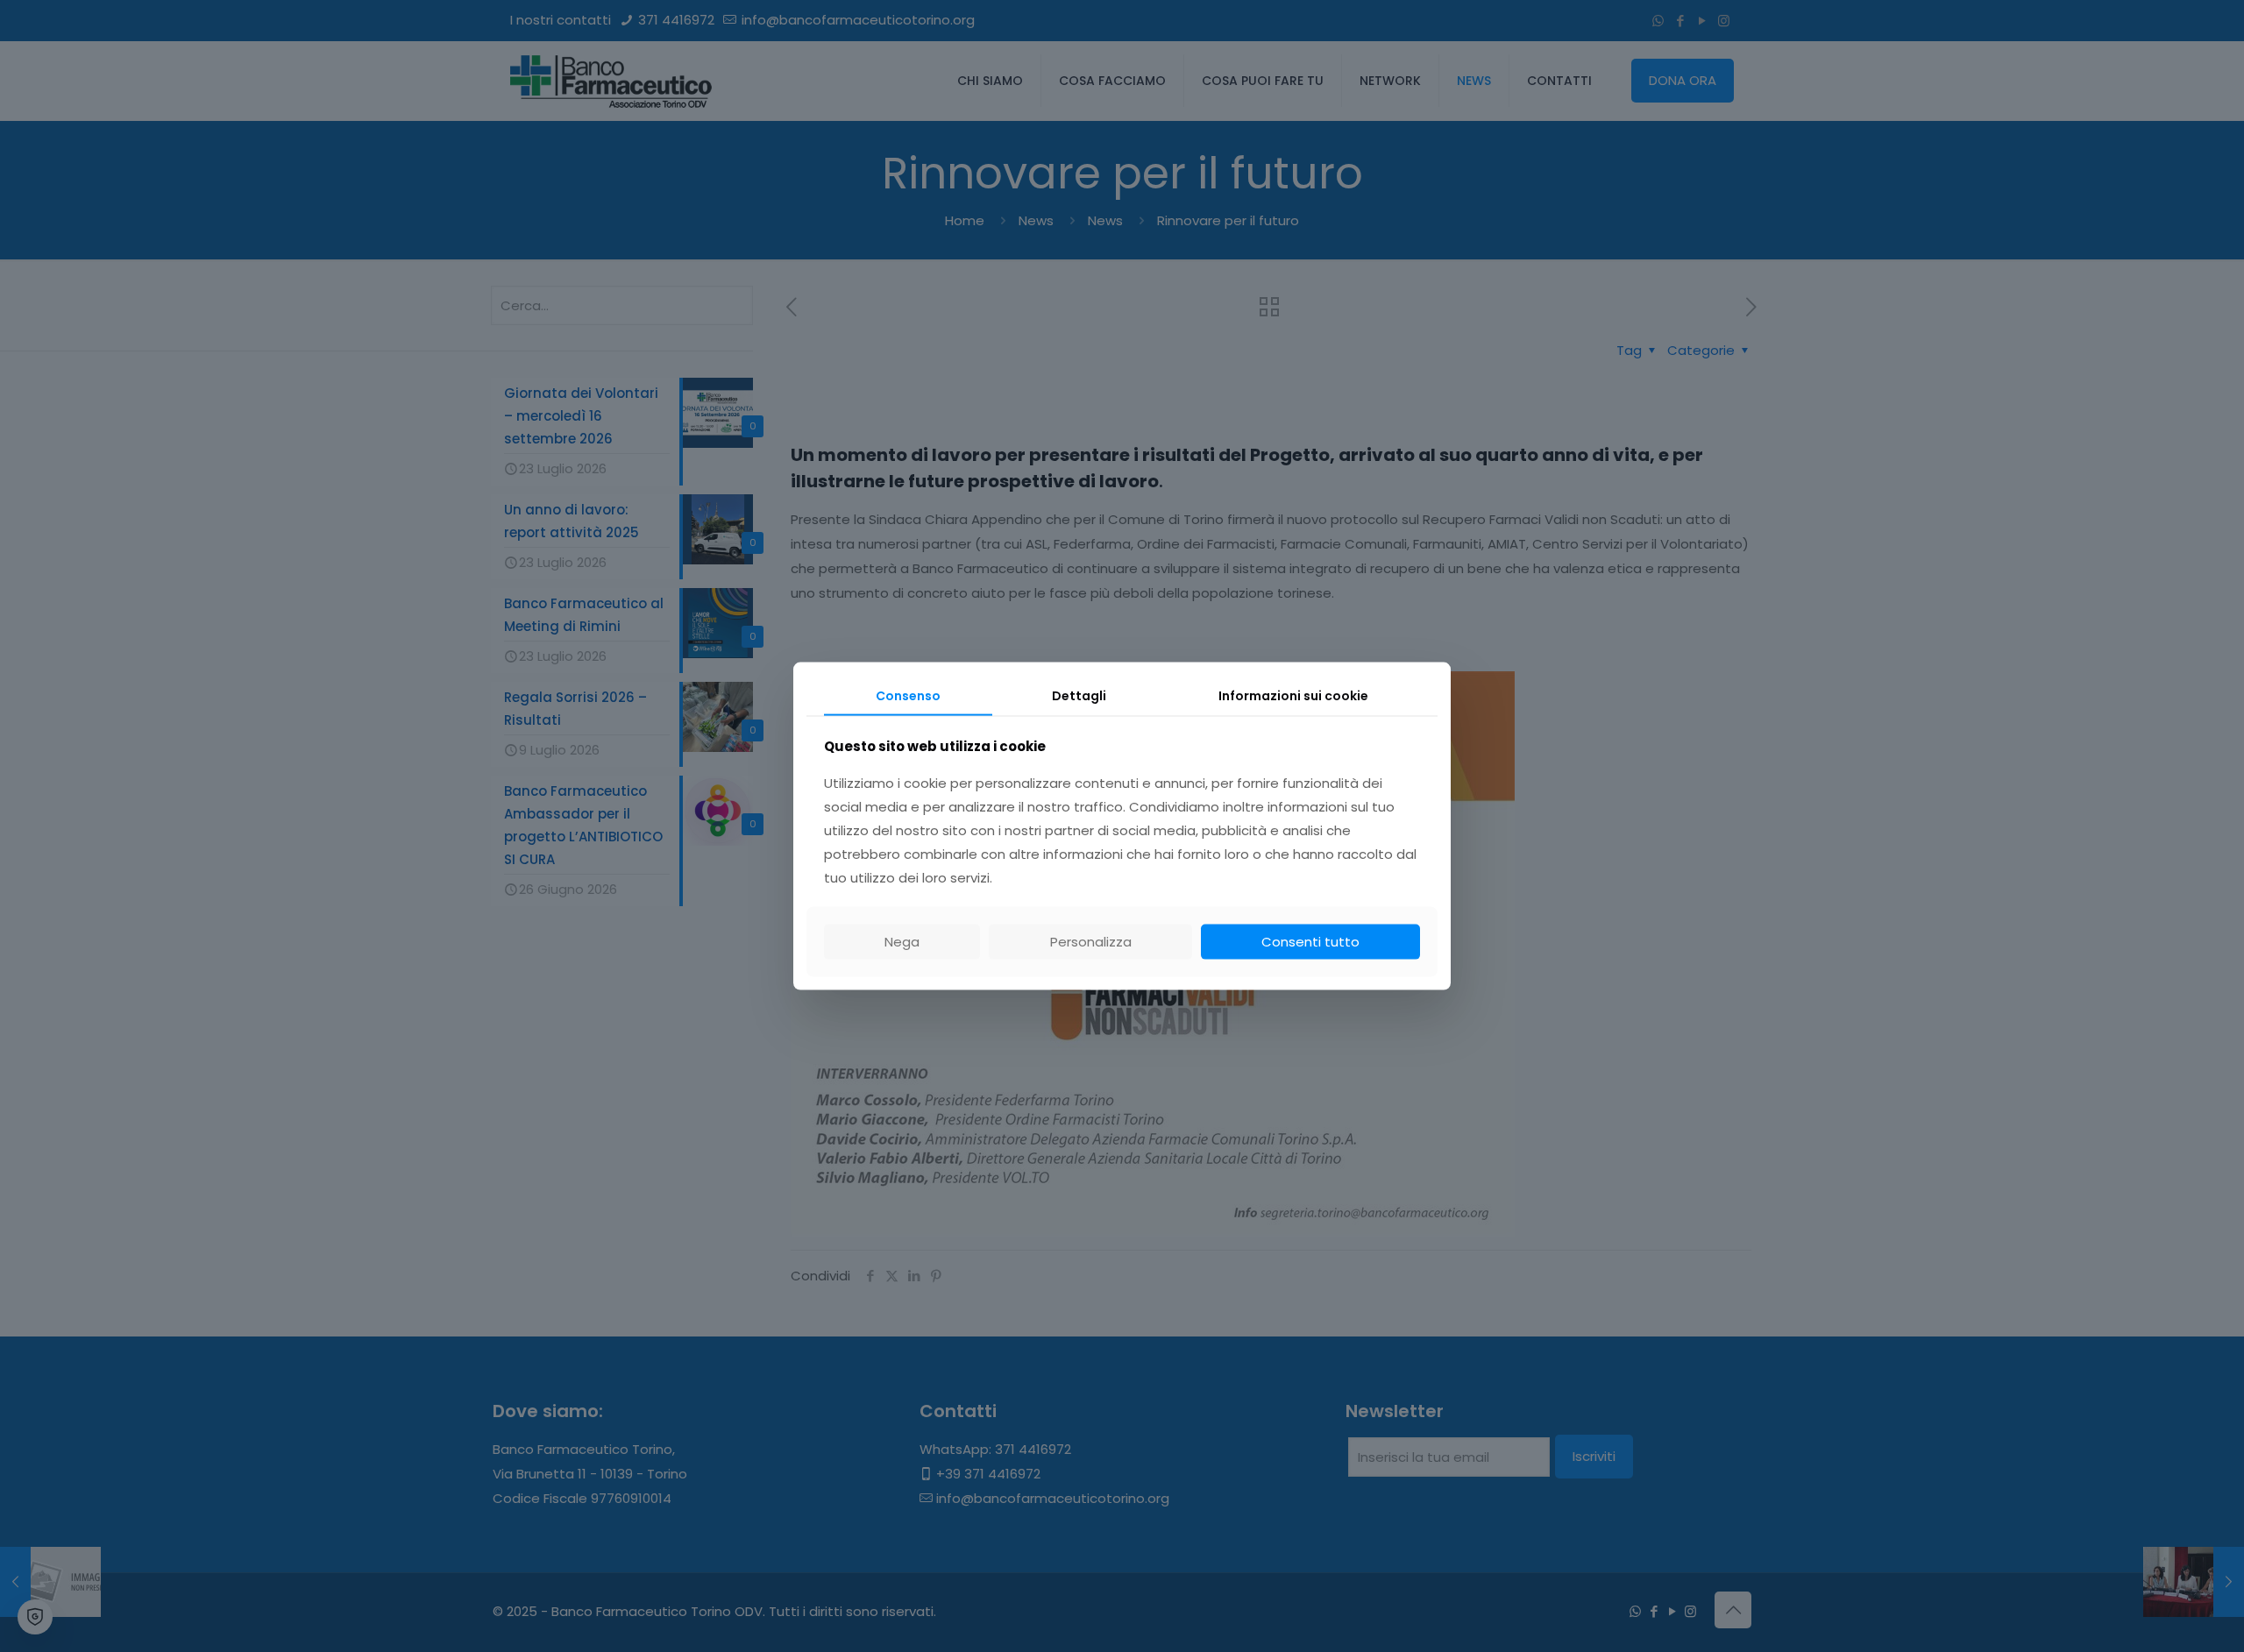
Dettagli (1079, 695)
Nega (902, 942)
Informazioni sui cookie (1293, 695)
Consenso (908, 695)
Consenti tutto (1310, 942)
